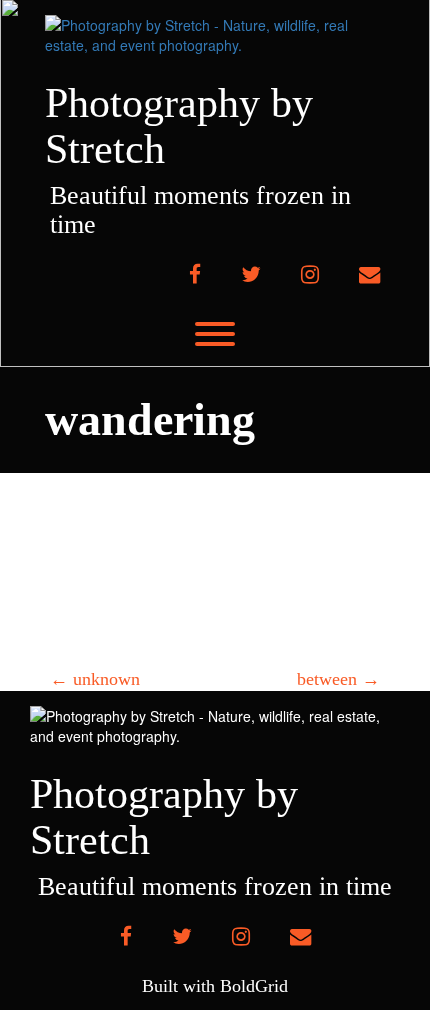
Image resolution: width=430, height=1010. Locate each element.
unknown (95, 679)
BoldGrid (254, 986)
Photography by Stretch (179, 126)
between (338, 679)
